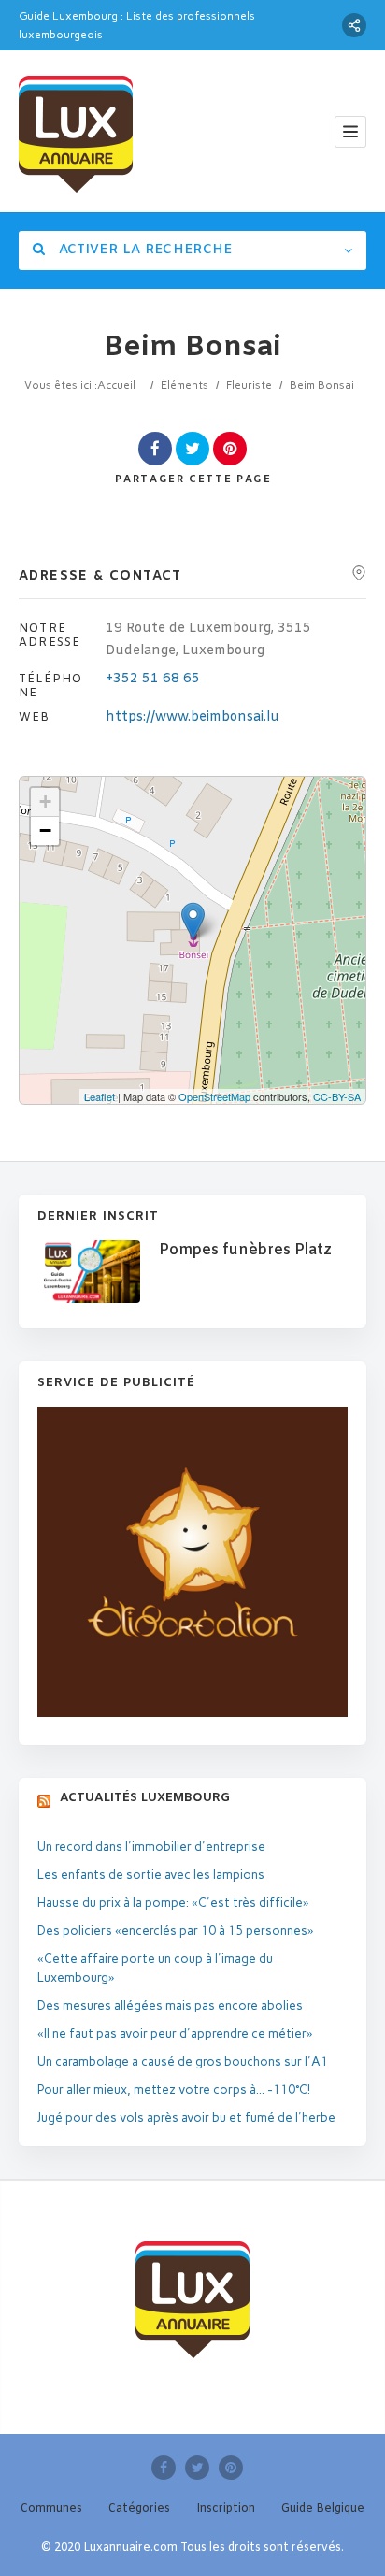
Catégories (139, 2509)
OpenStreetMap (214, 1096)
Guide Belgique (323, 2509)
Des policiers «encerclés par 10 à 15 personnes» (176, 1931)
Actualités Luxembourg (145, 1798)
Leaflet (100, 1096)
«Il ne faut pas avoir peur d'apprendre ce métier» (175, 2033)
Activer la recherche (143, 250)
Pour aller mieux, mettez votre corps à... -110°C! (174, 2089)
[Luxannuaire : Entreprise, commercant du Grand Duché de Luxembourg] (76, 131)
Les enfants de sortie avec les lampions (151, 1875)
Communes (51, 2509)
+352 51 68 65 (153, 679)
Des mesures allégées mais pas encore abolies (170, 2005)
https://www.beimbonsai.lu (192, 717)
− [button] (45, 830)
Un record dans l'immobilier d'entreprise (151, 1846)
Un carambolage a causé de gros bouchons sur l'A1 (183, 2061)
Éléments (185, 385)
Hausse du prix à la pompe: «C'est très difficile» (173, 1903)
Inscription (226, 2509)
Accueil (116, 385)
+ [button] (45, 801)
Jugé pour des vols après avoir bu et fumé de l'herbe (186, 2118)
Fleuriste (249, 385)
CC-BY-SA (337, 1096)
